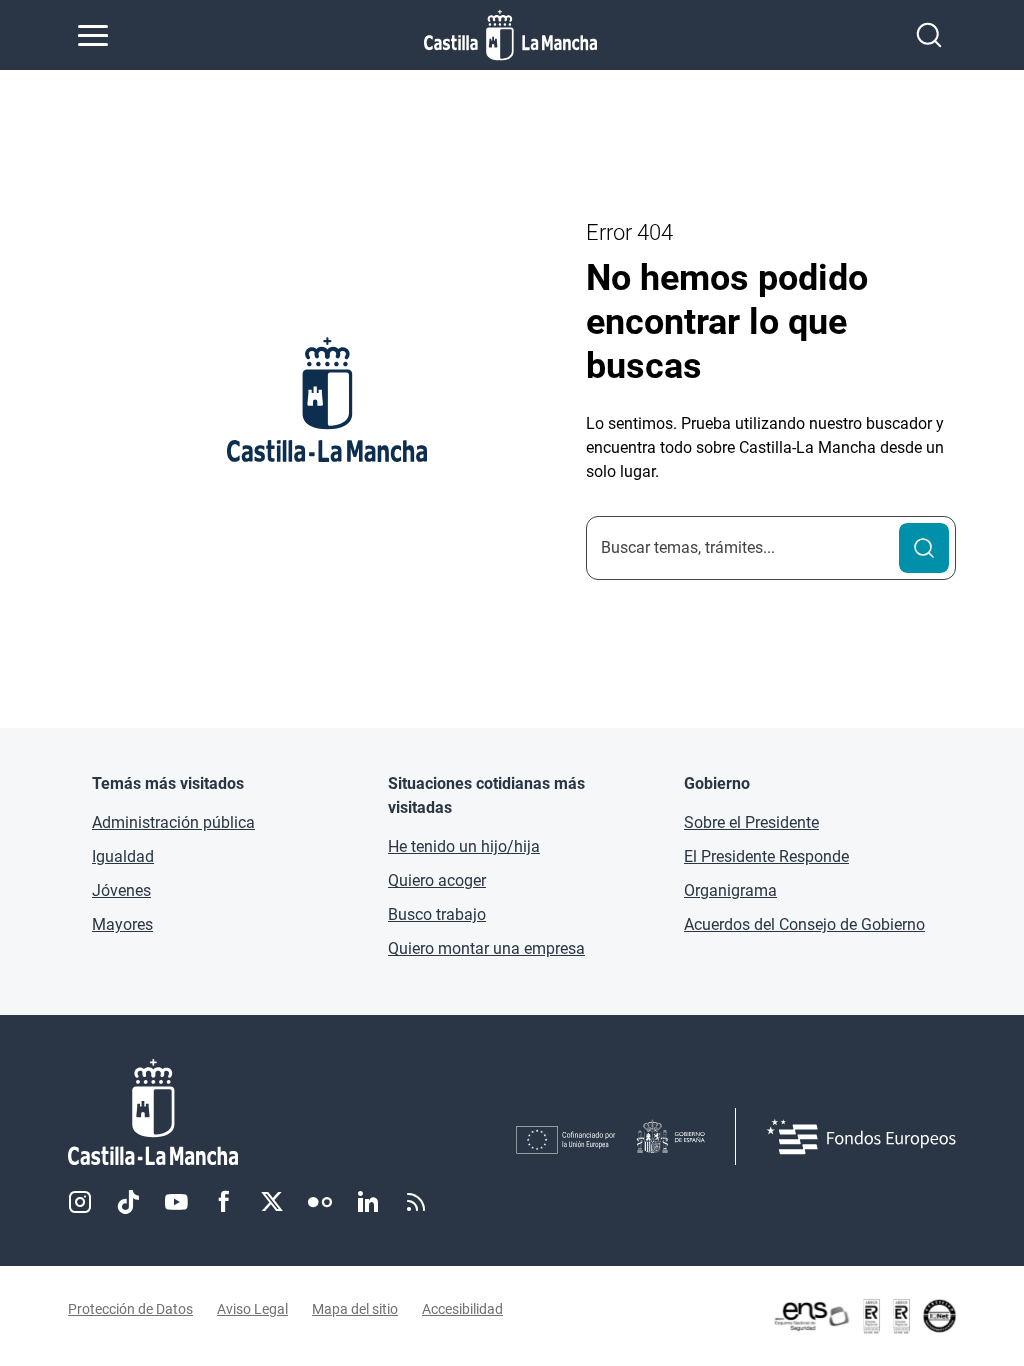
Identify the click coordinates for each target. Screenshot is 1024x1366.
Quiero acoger (437, 880)
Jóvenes (121, 890)
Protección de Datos (130, 1309)
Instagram (80, 1202)
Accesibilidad (462, 1309)
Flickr (320, 1202)
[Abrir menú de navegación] (93, 35)
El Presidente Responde (766, 856)
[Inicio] (292, 1112)
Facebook (224, 1202)
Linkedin (368, 1202)
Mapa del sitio (355, 1309)
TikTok (128, 1202)
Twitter (272, 1202)
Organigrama (730, 890)
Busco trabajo (437, 914)
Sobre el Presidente (751, 822)
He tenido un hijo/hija (464, 846)
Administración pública (173, 822)
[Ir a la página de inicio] (510, 35)
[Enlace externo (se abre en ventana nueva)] (864, 1316)
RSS (416, 1202)
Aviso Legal (252, 1309)
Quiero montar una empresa (486, 948)
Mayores (122, 924)
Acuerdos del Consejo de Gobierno (804, 924)
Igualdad (123, 856)
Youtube (176, 1202)
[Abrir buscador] (929, 35)
